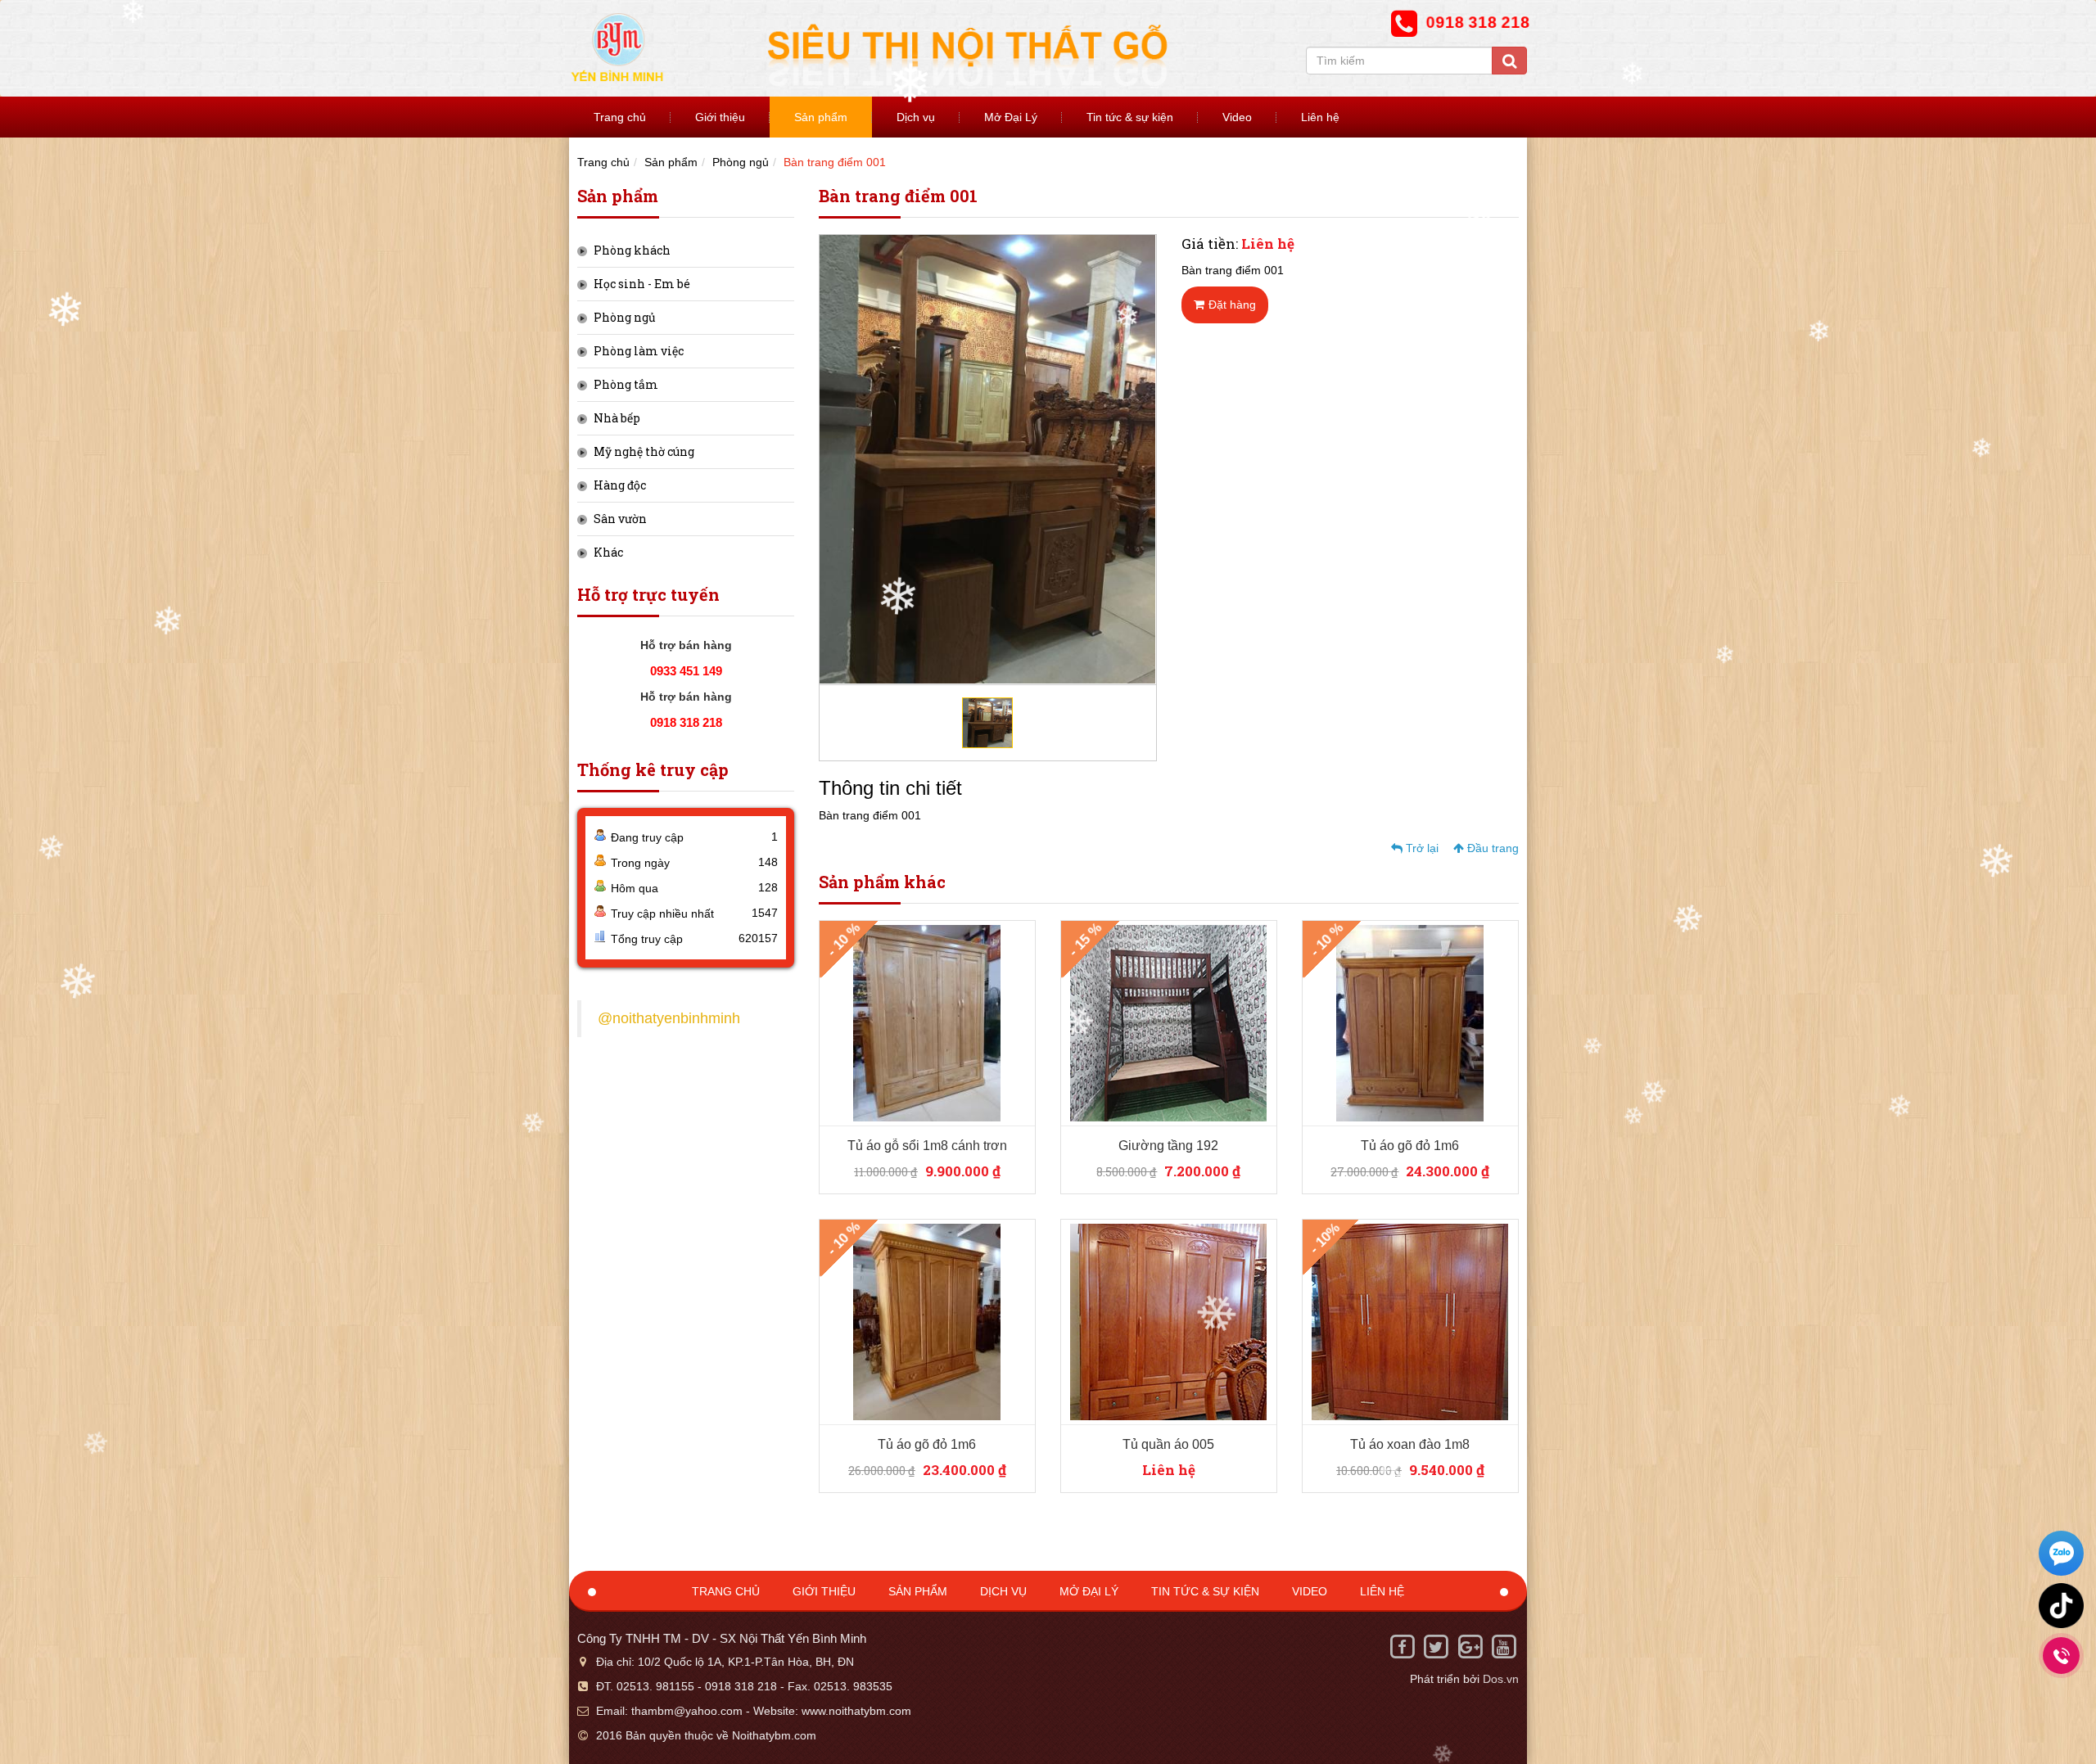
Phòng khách (632, 250)
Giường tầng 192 (1168, 1146)
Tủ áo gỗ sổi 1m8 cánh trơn (927, 1146)
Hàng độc (620, 485)
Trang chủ (620, 117)
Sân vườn (620, 519)
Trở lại (1421, 848)
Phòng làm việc (639, 351)
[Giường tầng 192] (1168, 1022)
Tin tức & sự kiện (1130, 117)
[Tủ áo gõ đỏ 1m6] (1410, 1022)
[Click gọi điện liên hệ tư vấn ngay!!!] (2061, 1656)
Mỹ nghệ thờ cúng (644, 451)
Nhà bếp (617, 418)
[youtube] (1504, 1646)
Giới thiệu (720, 117)
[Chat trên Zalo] (2061, 1555)
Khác (608, 552)
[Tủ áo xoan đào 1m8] (1410, 1321)
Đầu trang (1491, 848)
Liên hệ (1320, 117)
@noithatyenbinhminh (669, 1018)
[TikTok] (2061, 1606)
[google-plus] (1469, 1646)
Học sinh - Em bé (642, 284)
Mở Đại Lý (1011, 117)
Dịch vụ (916, 117)
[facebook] (1402, 1646)
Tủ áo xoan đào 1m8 (1410, 1444)
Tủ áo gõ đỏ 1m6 (1410, 1146)
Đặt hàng (1232, 305)
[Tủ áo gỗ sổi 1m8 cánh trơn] (927, 1022)
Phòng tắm (626, 384)
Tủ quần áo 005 (1168, 1444)
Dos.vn (1501, 1679)
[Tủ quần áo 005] (1168, 1321)
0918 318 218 (686, 722)
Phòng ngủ (741, 162)
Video (1237, 117)
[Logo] (925, 47)
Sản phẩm (821, 117)
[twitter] (1436, 1646)
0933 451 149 (686, 671)
